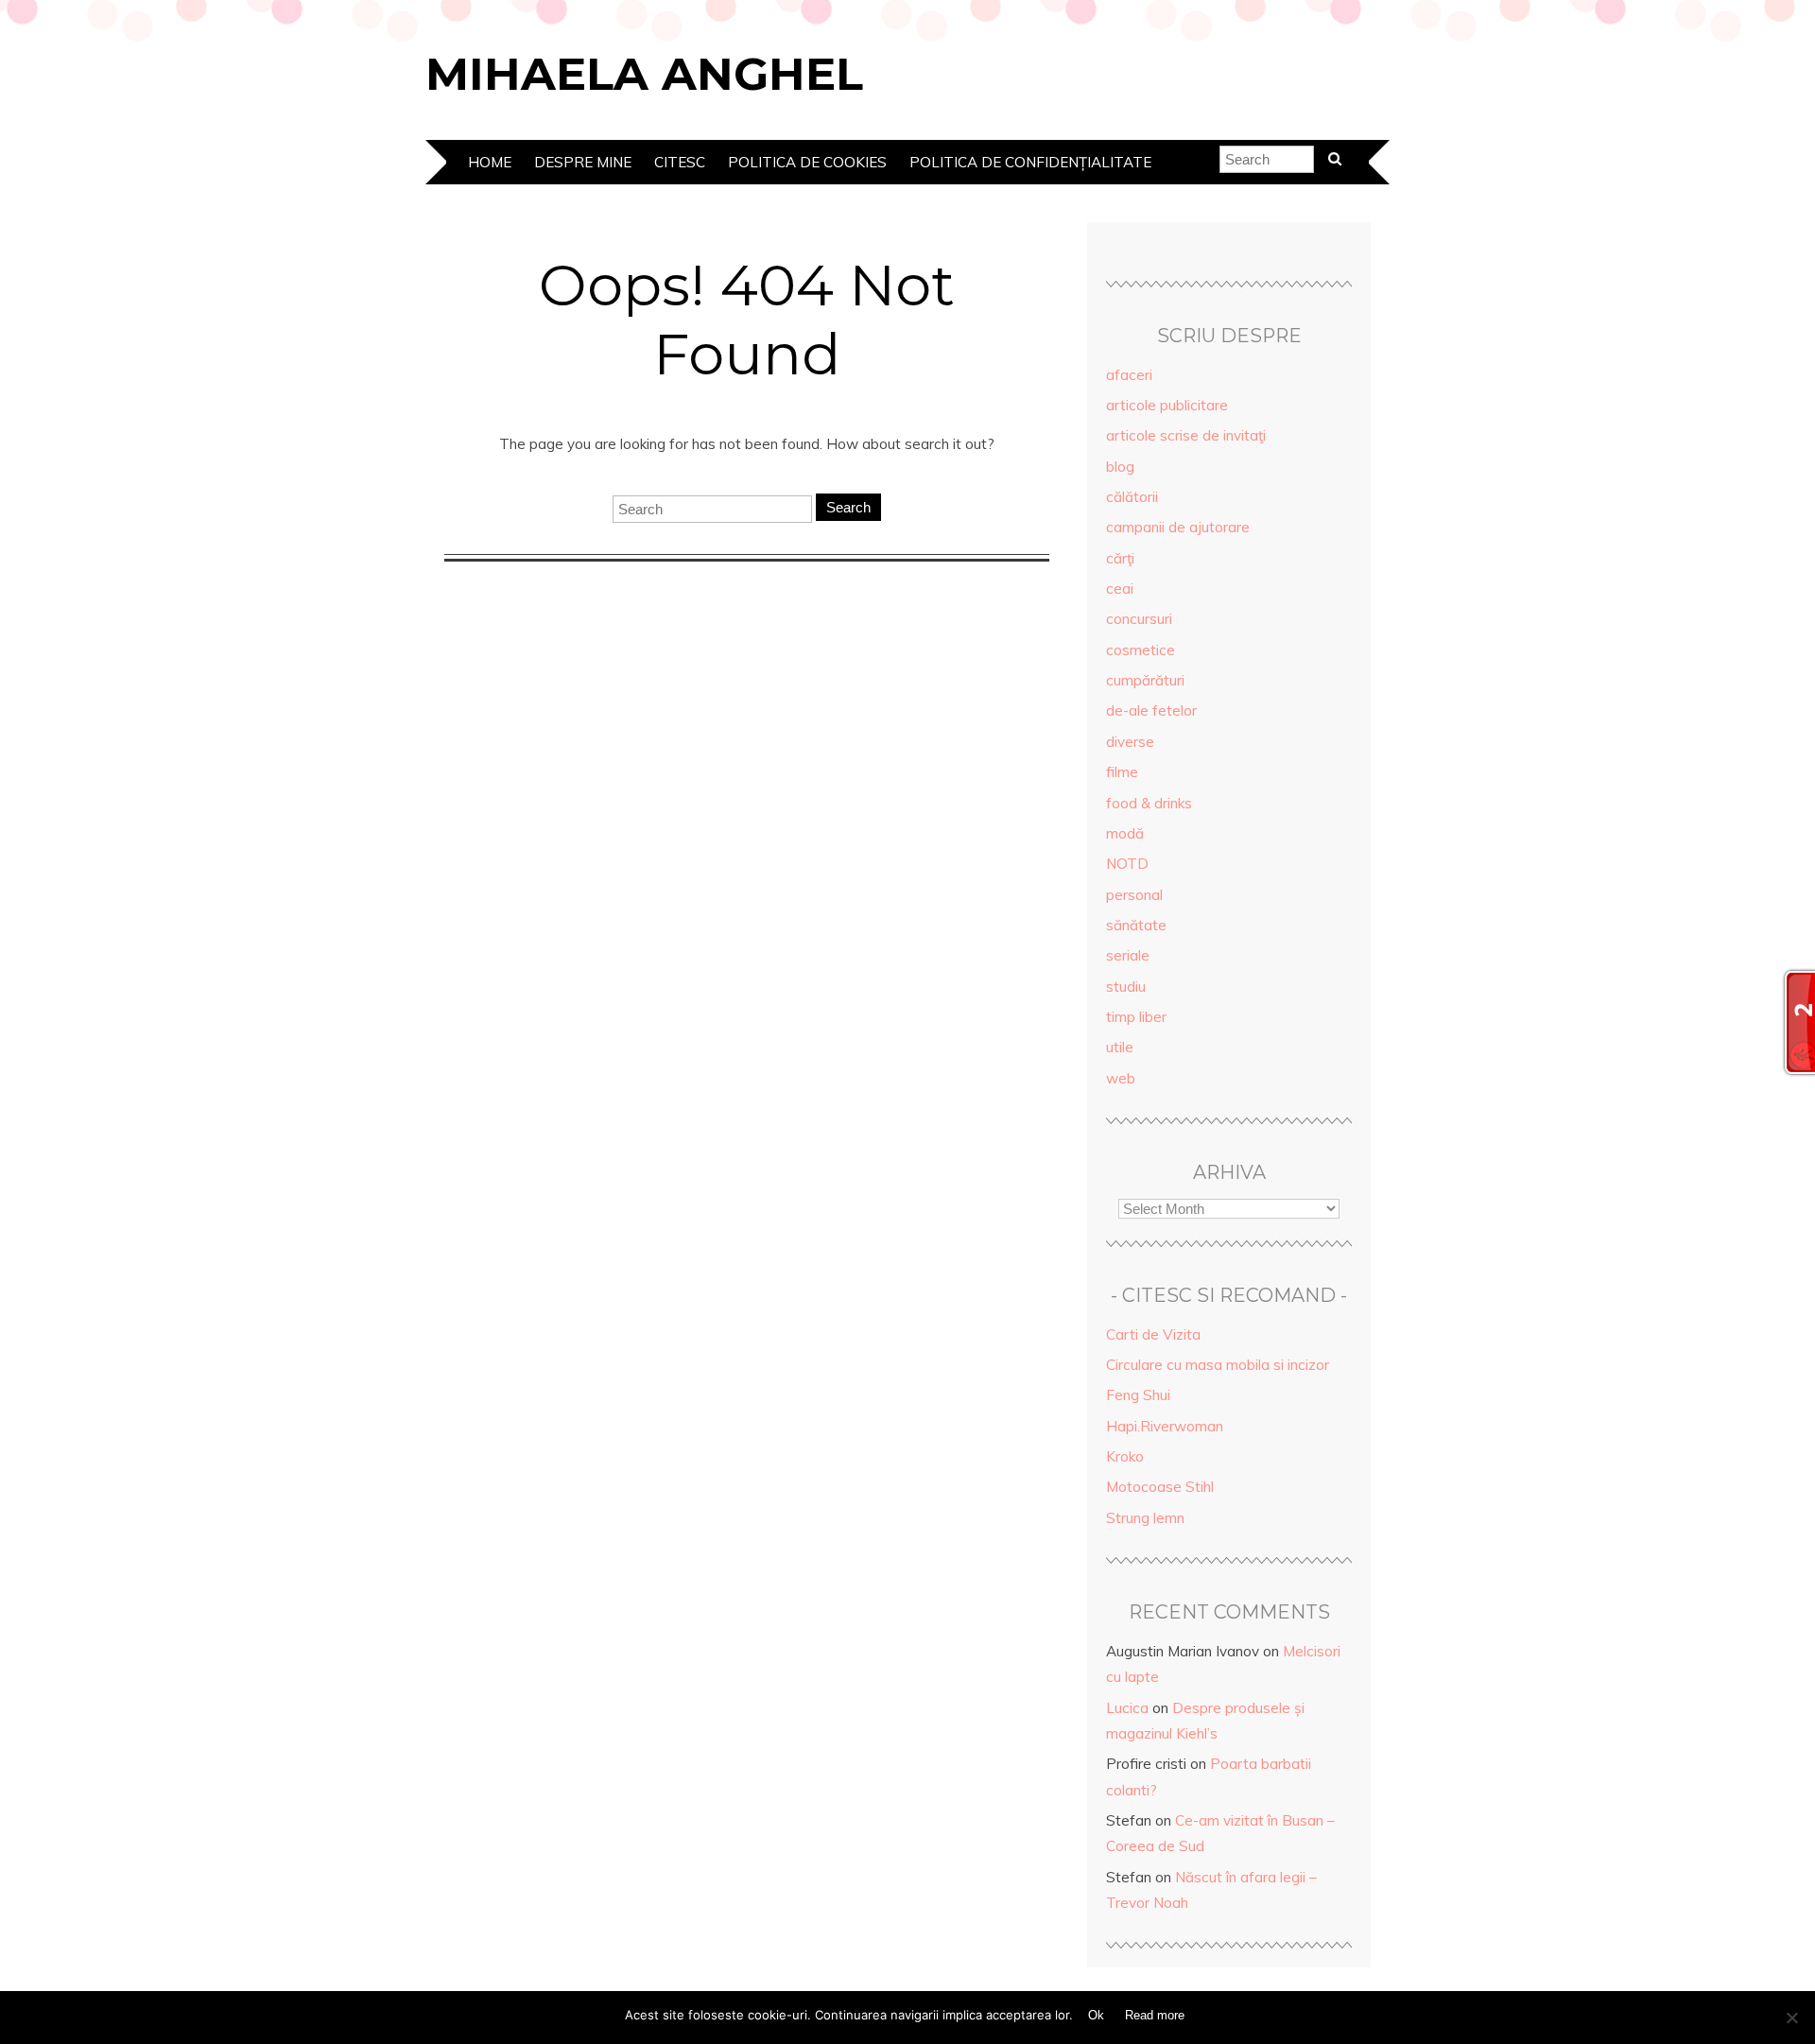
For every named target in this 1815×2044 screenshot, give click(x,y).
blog (1120, 467)
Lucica (1127, 1708)
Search (848, 507)
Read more (1155, 2015)
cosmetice (1141, 650)
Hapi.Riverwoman (1165, 1426)
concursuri (1139, 619)
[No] (1791, 2018)
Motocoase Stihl (1160, 1487)
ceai (1120, 589)
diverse (1130, 742)
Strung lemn (1145, 1518)
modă (1125, 833)
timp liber (1136, 1017)
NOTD (1127, 864)
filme (1122, 772)
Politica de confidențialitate (1030, 162)
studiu (1126, 987)
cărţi (1120, 558)
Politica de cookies (807, 162)
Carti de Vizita (1153, 1334)
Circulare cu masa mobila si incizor (1218, 1365)
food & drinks (1149, 803)
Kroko (1125, 1456)
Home (490, 162)
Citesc (680, 162)
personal (1134, 895)
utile (1120, 1047)
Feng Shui (1138, 1395)
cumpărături (1145, 680)
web (1121, 1078)
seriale (1128, 955)
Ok (1096, 2015)
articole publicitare (1167, 405)
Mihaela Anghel (644, 74)
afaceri (1129, 375)
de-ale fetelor (1151, 710)
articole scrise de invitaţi (1186, 435)
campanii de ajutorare (1178, 527)
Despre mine (583, 162)
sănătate (1136, 925)
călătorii (1132, 497)
